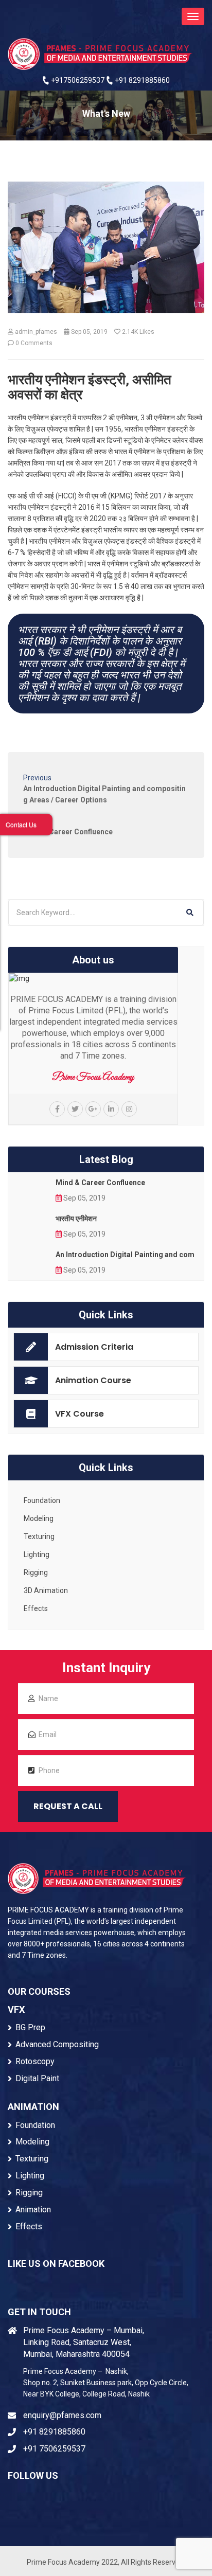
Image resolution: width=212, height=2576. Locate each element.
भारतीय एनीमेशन (76, 1219)
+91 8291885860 (142, 80)
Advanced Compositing (57, 2044)
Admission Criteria (94, 1347)
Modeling (39, 1518)
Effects (36, 1608)
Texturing (39, 1536)
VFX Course (79, 1414)
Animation (33, 2210)
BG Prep (30, 2027)
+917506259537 (77, 80)
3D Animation (46, 1590)
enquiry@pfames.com (62, 2415)
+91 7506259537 (54, 2449)
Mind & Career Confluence (100, 1183)
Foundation (42, 1500)
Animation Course (93, 1380)
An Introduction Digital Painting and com (125, 1255)
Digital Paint (37, 2078)
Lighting (37, 1554)
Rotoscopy (35, 2061)
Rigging (36, 1572)
